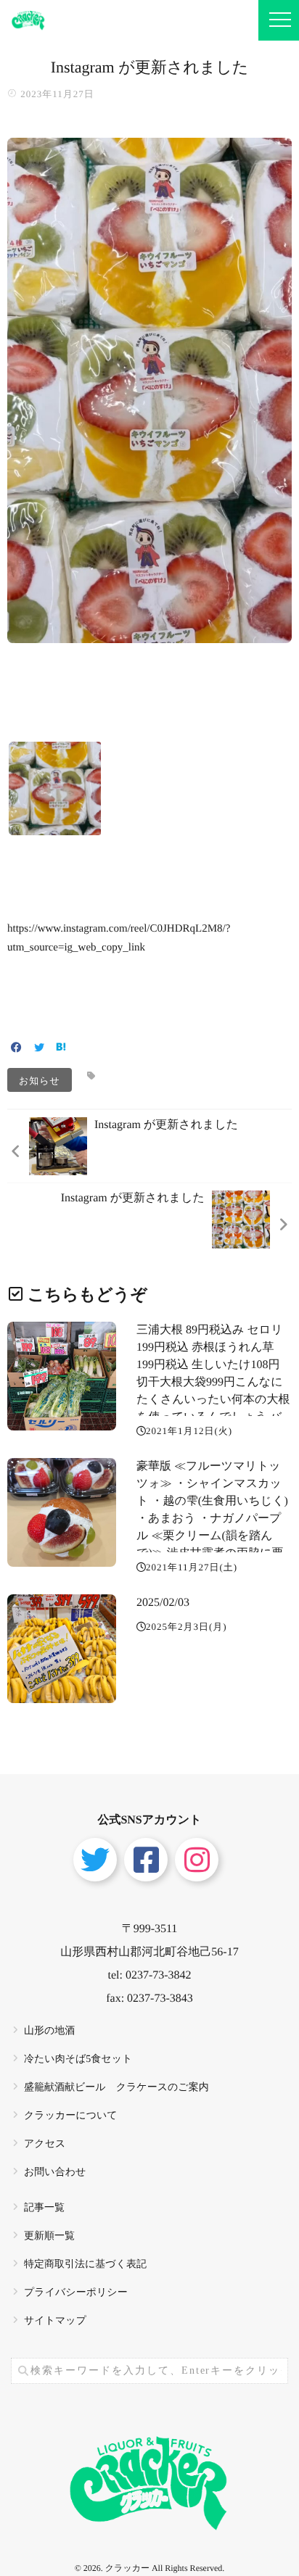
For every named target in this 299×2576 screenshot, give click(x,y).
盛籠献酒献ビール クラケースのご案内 (116, 2088)
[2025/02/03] (62, 1649)
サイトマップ (55, 2321)
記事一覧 (44, 2208)
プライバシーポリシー (76, 2293)
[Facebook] (16, 1049)
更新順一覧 (49, 2236)
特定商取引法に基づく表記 (85, 2265)
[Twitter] (39, 1049)
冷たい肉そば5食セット (78, 2059)
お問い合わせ (55, 2173)
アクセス (45, 2144)
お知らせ (40, 1080)
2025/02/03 (163, 1603)
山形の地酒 (49, 2031)
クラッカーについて (71, 2116)
